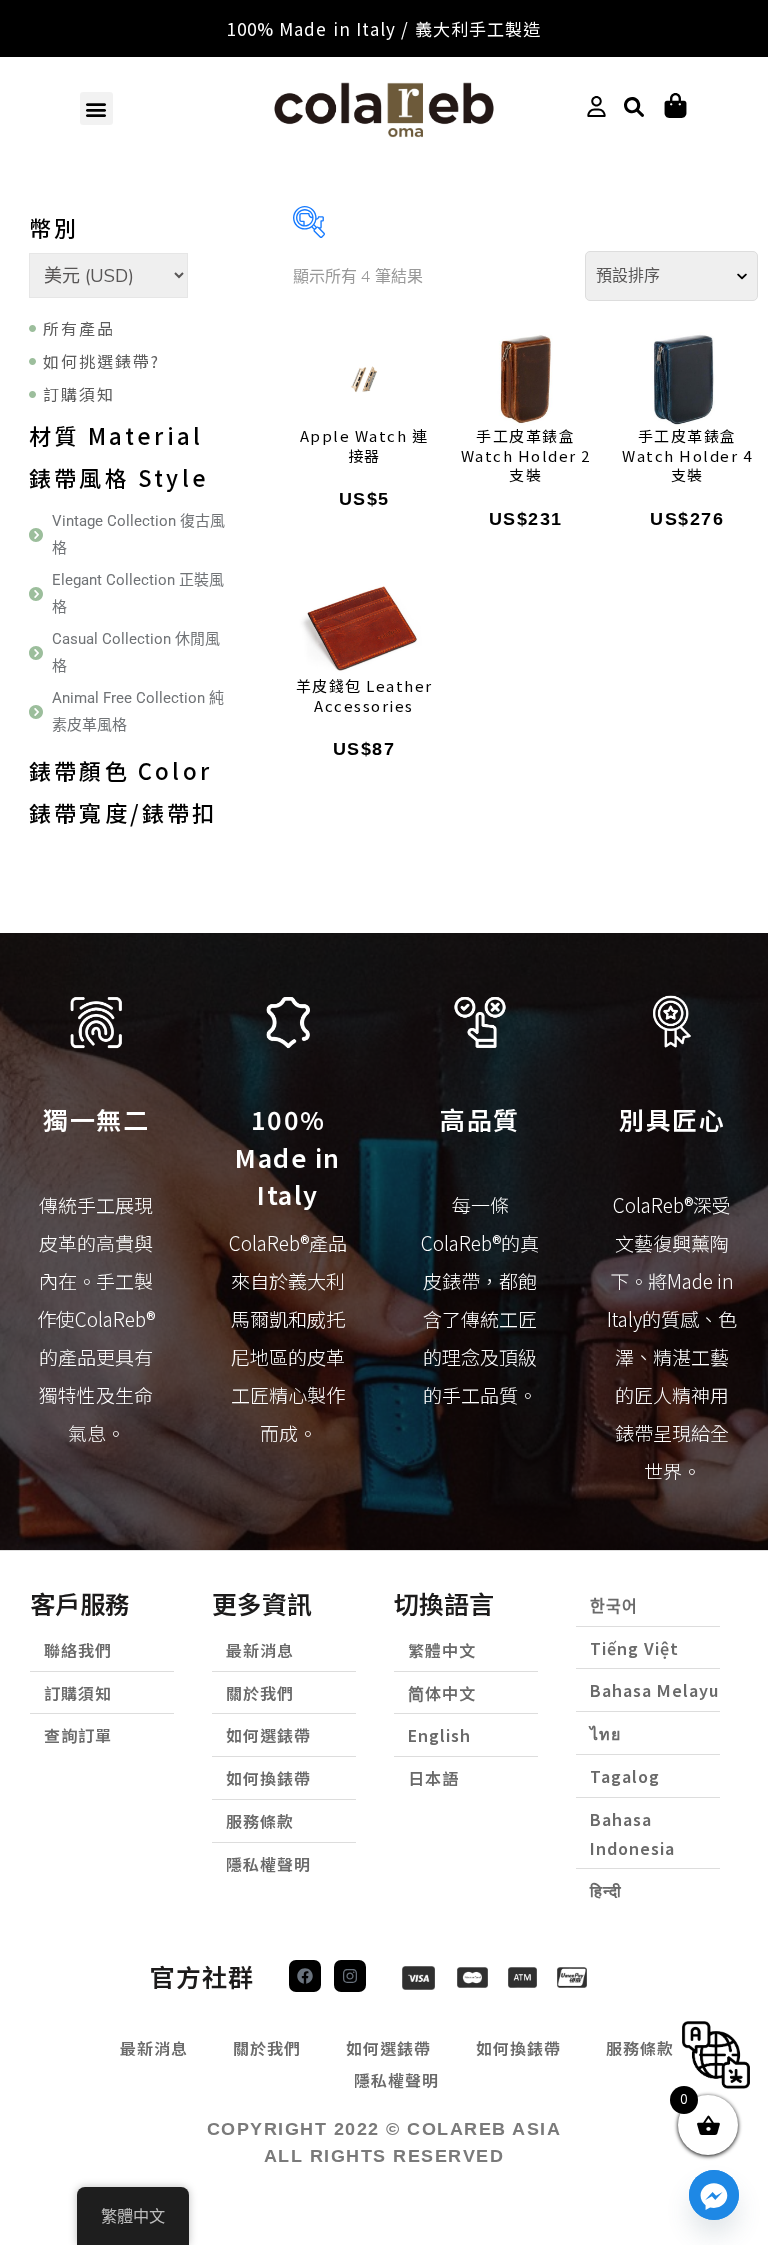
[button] (96, 108)
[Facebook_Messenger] (714, 2195)
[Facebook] (305, 1976)
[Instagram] (350, 1976)
